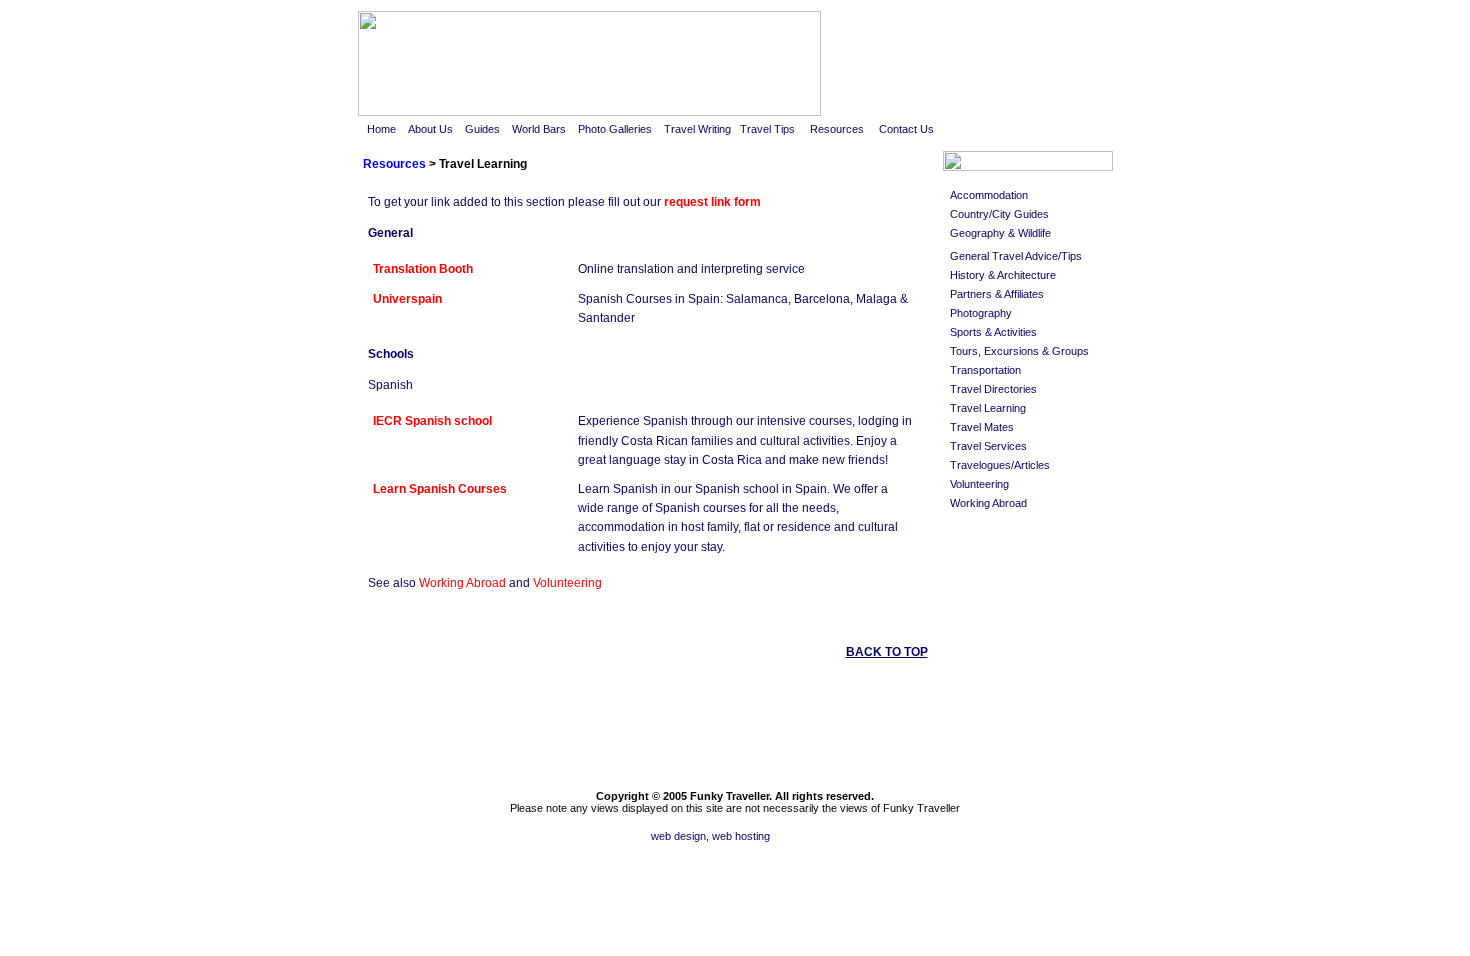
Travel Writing (697, 129)
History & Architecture (1003, 275)
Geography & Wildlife (1000, 233)
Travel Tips (767, 129)
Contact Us (906, 129)
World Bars (539, 129)
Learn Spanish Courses (440, 489)
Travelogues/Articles (1000, 465)
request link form (712, 202)
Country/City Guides (999, 214)
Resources (837, 129)
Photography (981, 313)
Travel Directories (993, 389)
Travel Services (988, 446)
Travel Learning (988, 408)
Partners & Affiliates (997, 294)
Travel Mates (982, 427)
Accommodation (989, 195)
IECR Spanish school (432, 421)
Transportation (985, 370)
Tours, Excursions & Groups (1019, 351)
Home (381, 129)
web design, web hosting (712, 836)
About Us (432, 129)
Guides (484, 129)
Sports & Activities (993, 332)
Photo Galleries (615, 129)
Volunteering (567, 583)
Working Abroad (462, 583)
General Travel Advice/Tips (1016, 256)
